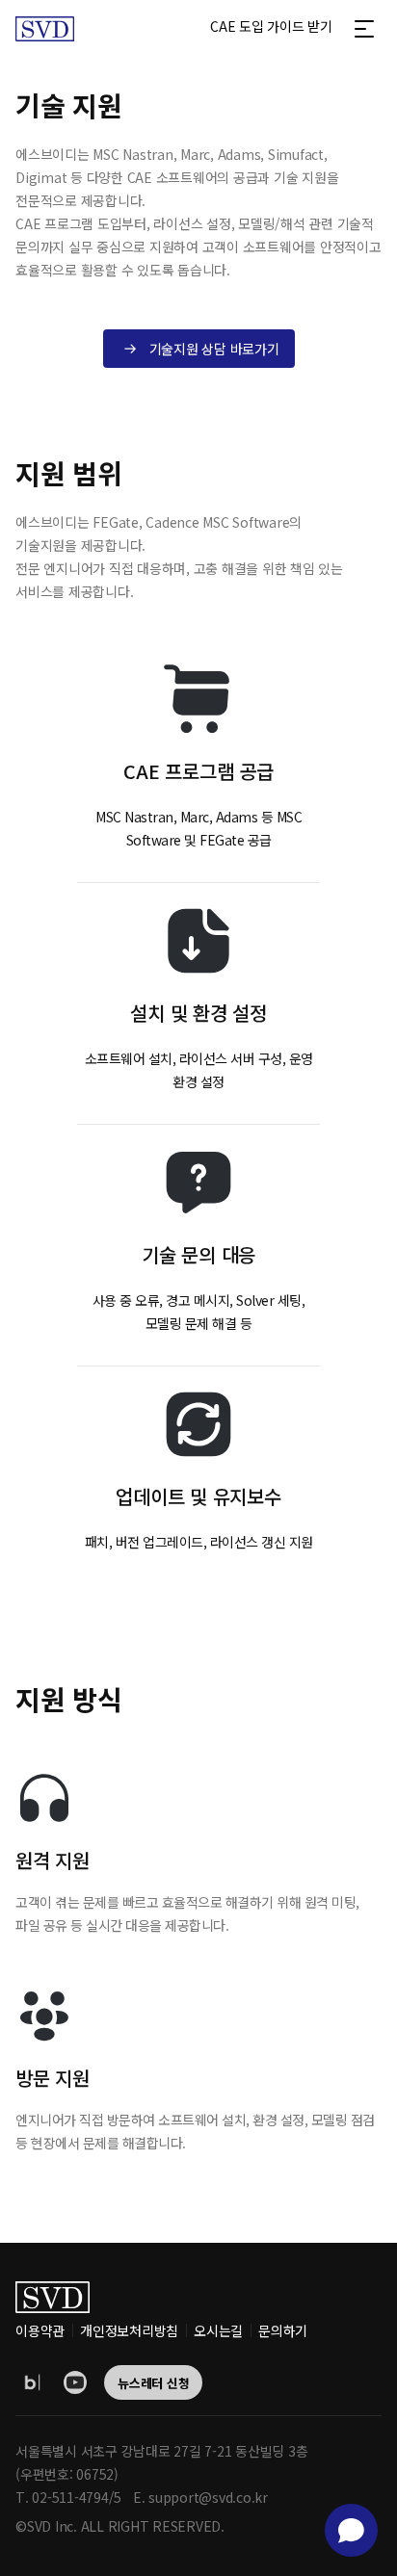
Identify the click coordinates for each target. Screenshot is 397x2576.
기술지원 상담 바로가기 (214, 349)
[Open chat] (351, 2530)
